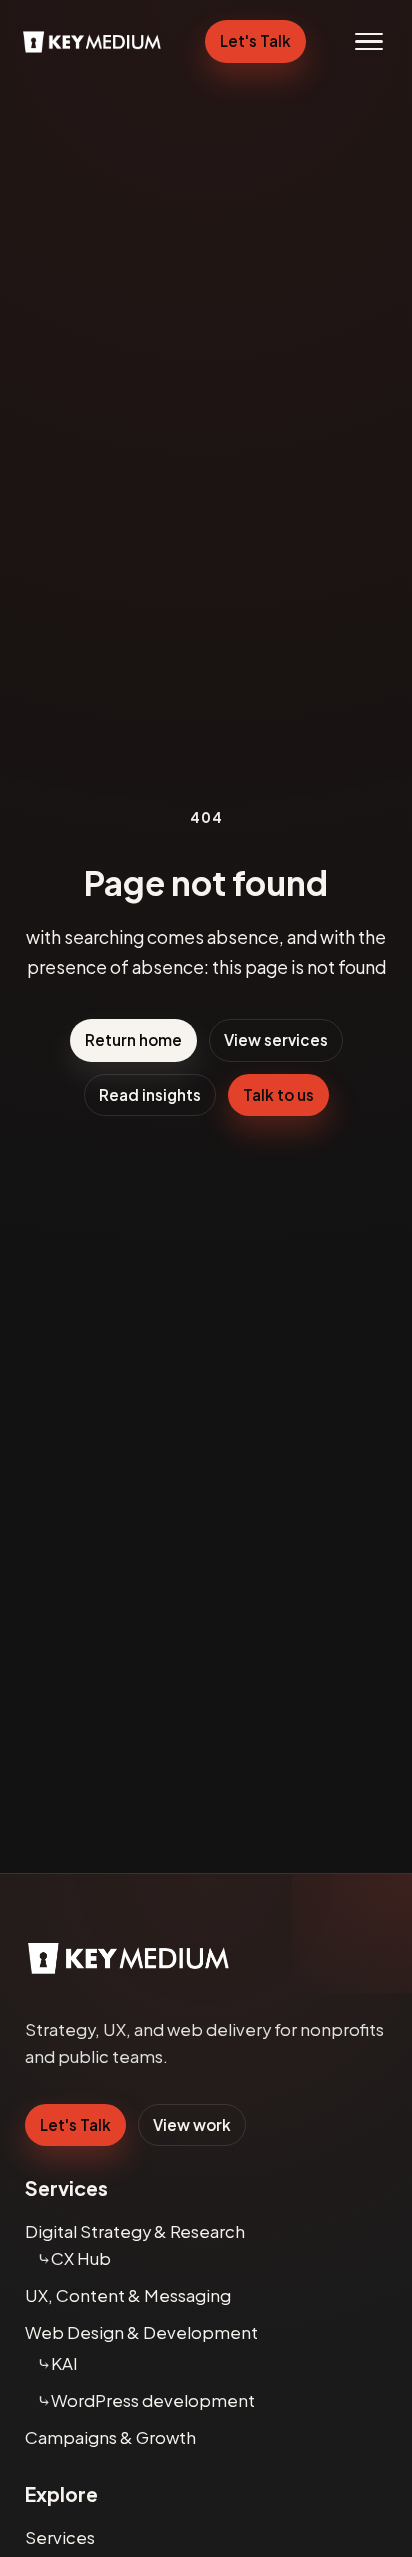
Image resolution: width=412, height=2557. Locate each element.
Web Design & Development (141, 2332)
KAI (64, 2363)
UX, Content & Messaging (128, 2295)
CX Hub (81, 2258)
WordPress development (153, 2400)
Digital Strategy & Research (135, 2231)
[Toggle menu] (369, 42)
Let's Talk (255, 40)
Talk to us (278, 1094)
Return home (133, 1039)
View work (192, 2124)
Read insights (150, 1094)
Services (60, 2537)
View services (276, 1039)
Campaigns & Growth (110, 2437)
